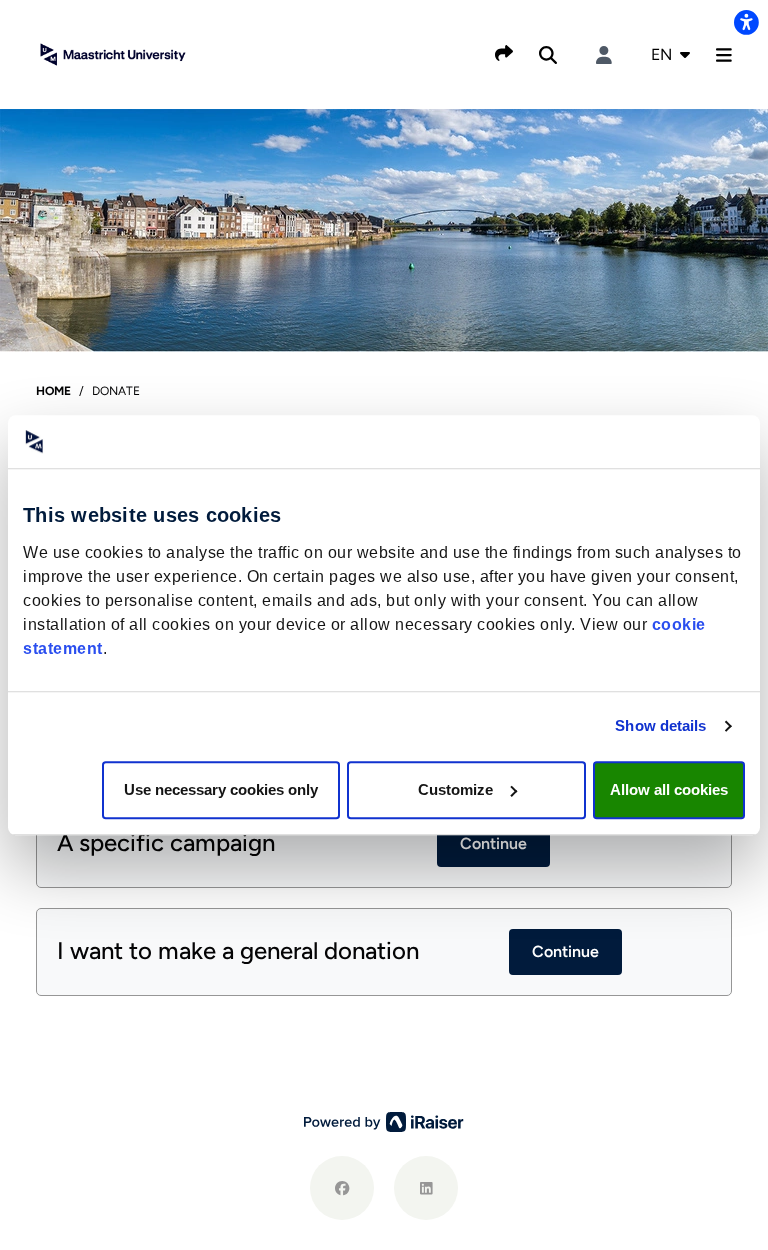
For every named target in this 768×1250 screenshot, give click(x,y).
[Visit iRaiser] (384, 1121)
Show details (660, 725)
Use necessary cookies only (221, 789)
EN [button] (663, 54)
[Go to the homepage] (113, 53)
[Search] (548, 55)
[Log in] (604, 55)
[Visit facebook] (342, 1188)
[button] (724, 55)
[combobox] (670, 55)
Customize (455, 789)
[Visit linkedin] (426, 1188)
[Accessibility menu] (746, 22)
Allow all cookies (669, 789)
